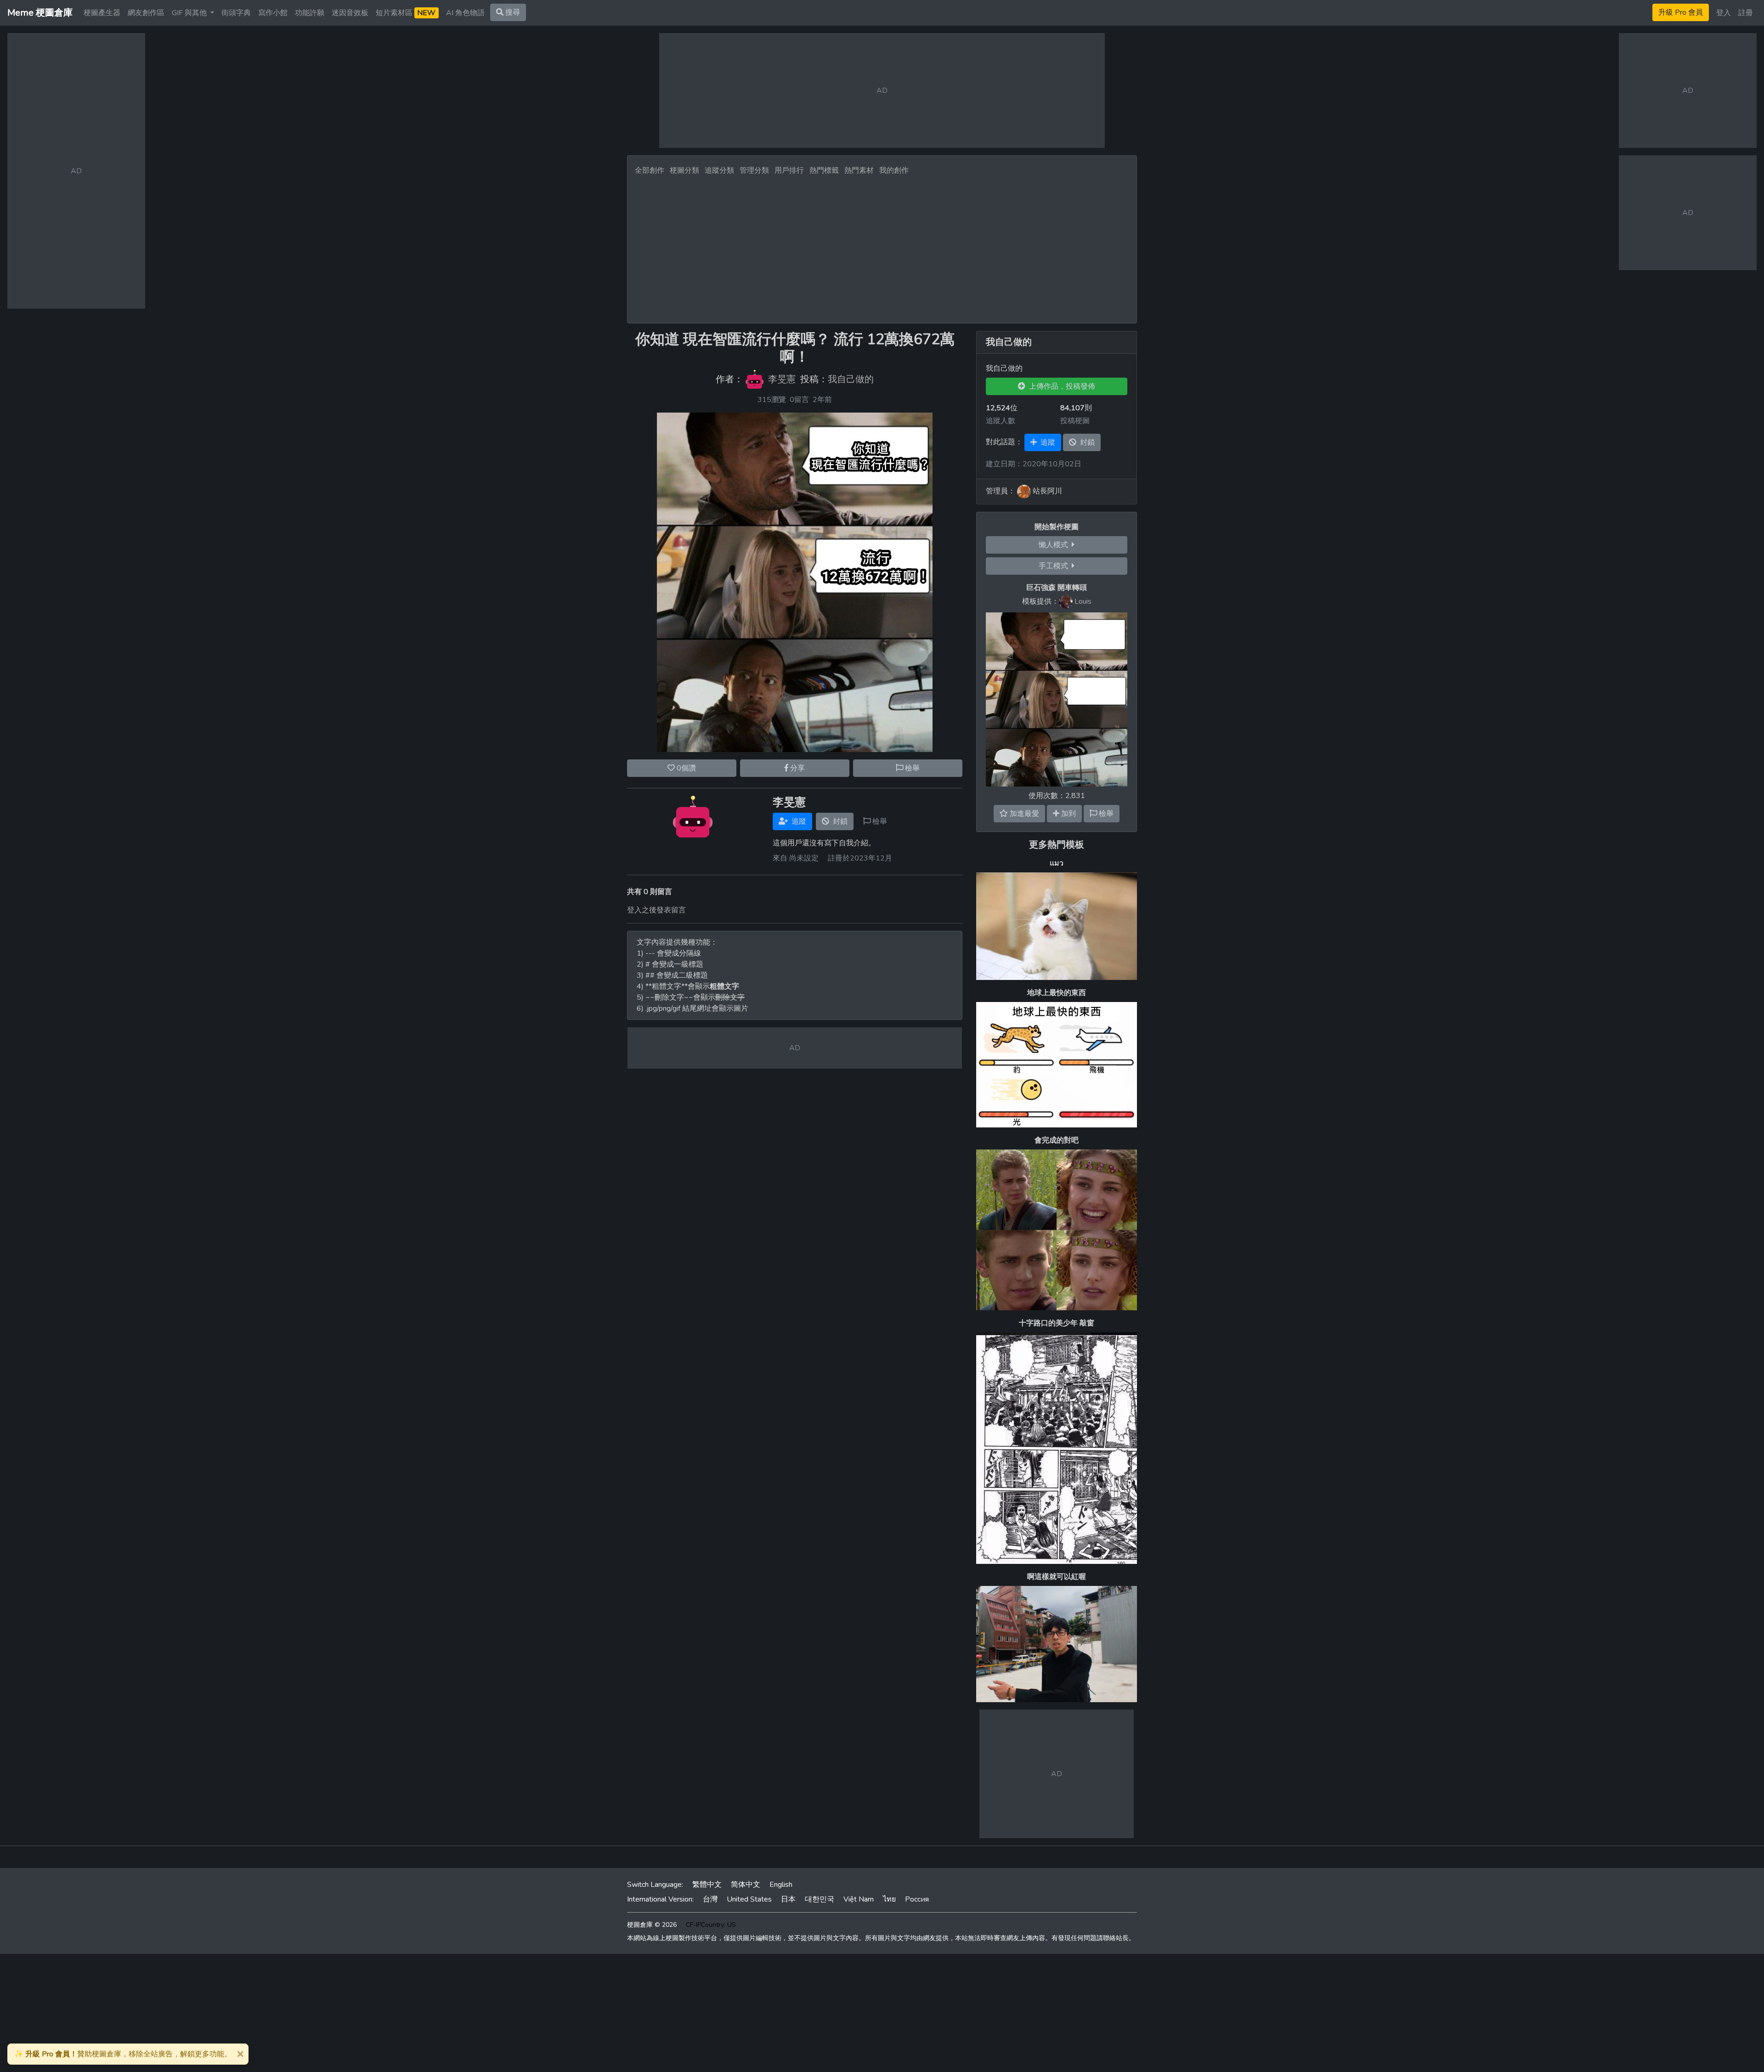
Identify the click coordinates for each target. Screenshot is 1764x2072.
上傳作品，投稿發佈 (1060, 386)
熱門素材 (859, 170)
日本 (788, 1899)
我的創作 (894, 170)
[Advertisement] (882, 247)
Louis (1083, 601)
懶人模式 (1055, 545)
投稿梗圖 (1075, 421)
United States (749, 1899)
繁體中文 (707, 1885)
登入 (1724, 13)
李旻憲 (782, 379)
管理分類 (754, 170)
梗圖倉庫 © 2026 (652, 1925)
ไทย (889, 1899)
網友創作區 (146, 13)
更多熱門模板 (1057, 845)
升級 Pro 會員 (1681, 12)
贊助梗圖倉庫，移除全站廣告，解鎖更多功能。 (123, 2054)
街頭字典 (236, 13)
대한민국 (820, 1899)
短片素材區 (406, 13)
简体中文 (746, 1885)
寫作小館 (273, 13)
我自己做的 (851, 379)
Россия (917, 1899)
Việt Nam (859, 1899)
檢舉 (911, 768)
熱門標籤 (824, 170)
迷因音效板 (350, 13)
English (781, 1885)
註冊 (1746, 13)
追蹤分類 (719, 170)
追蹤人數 (1001, 421)
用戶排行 (789, 170)
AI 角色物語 (465, 13)
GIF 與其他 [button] (190, 13)
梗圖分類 (684, 170)
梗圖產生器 (102, 13)
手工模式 (1055, 566)
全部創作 (650, 170)
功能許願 (310, 13)
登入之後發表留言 (656, 910)
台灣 (710, 1899)
